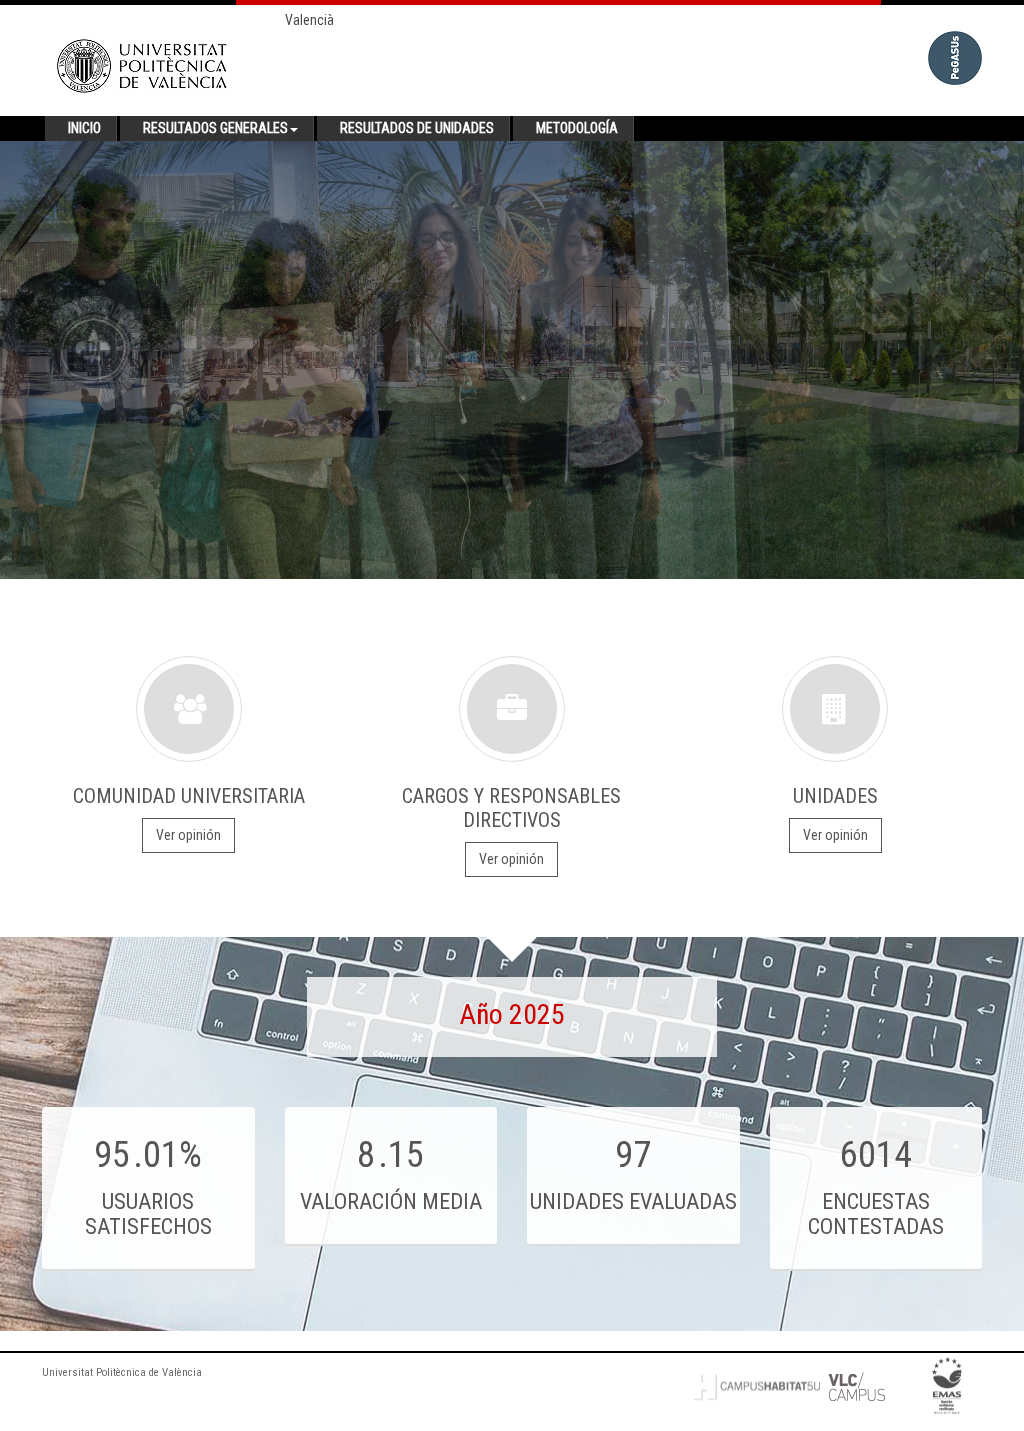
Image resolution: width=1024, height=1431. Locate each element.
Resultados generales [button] (215, 128)
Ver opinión (188, 835)
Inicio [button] (84, 128)
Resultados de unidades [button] (417, 128)
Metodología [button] (577, 128)
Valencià (309, 20)
